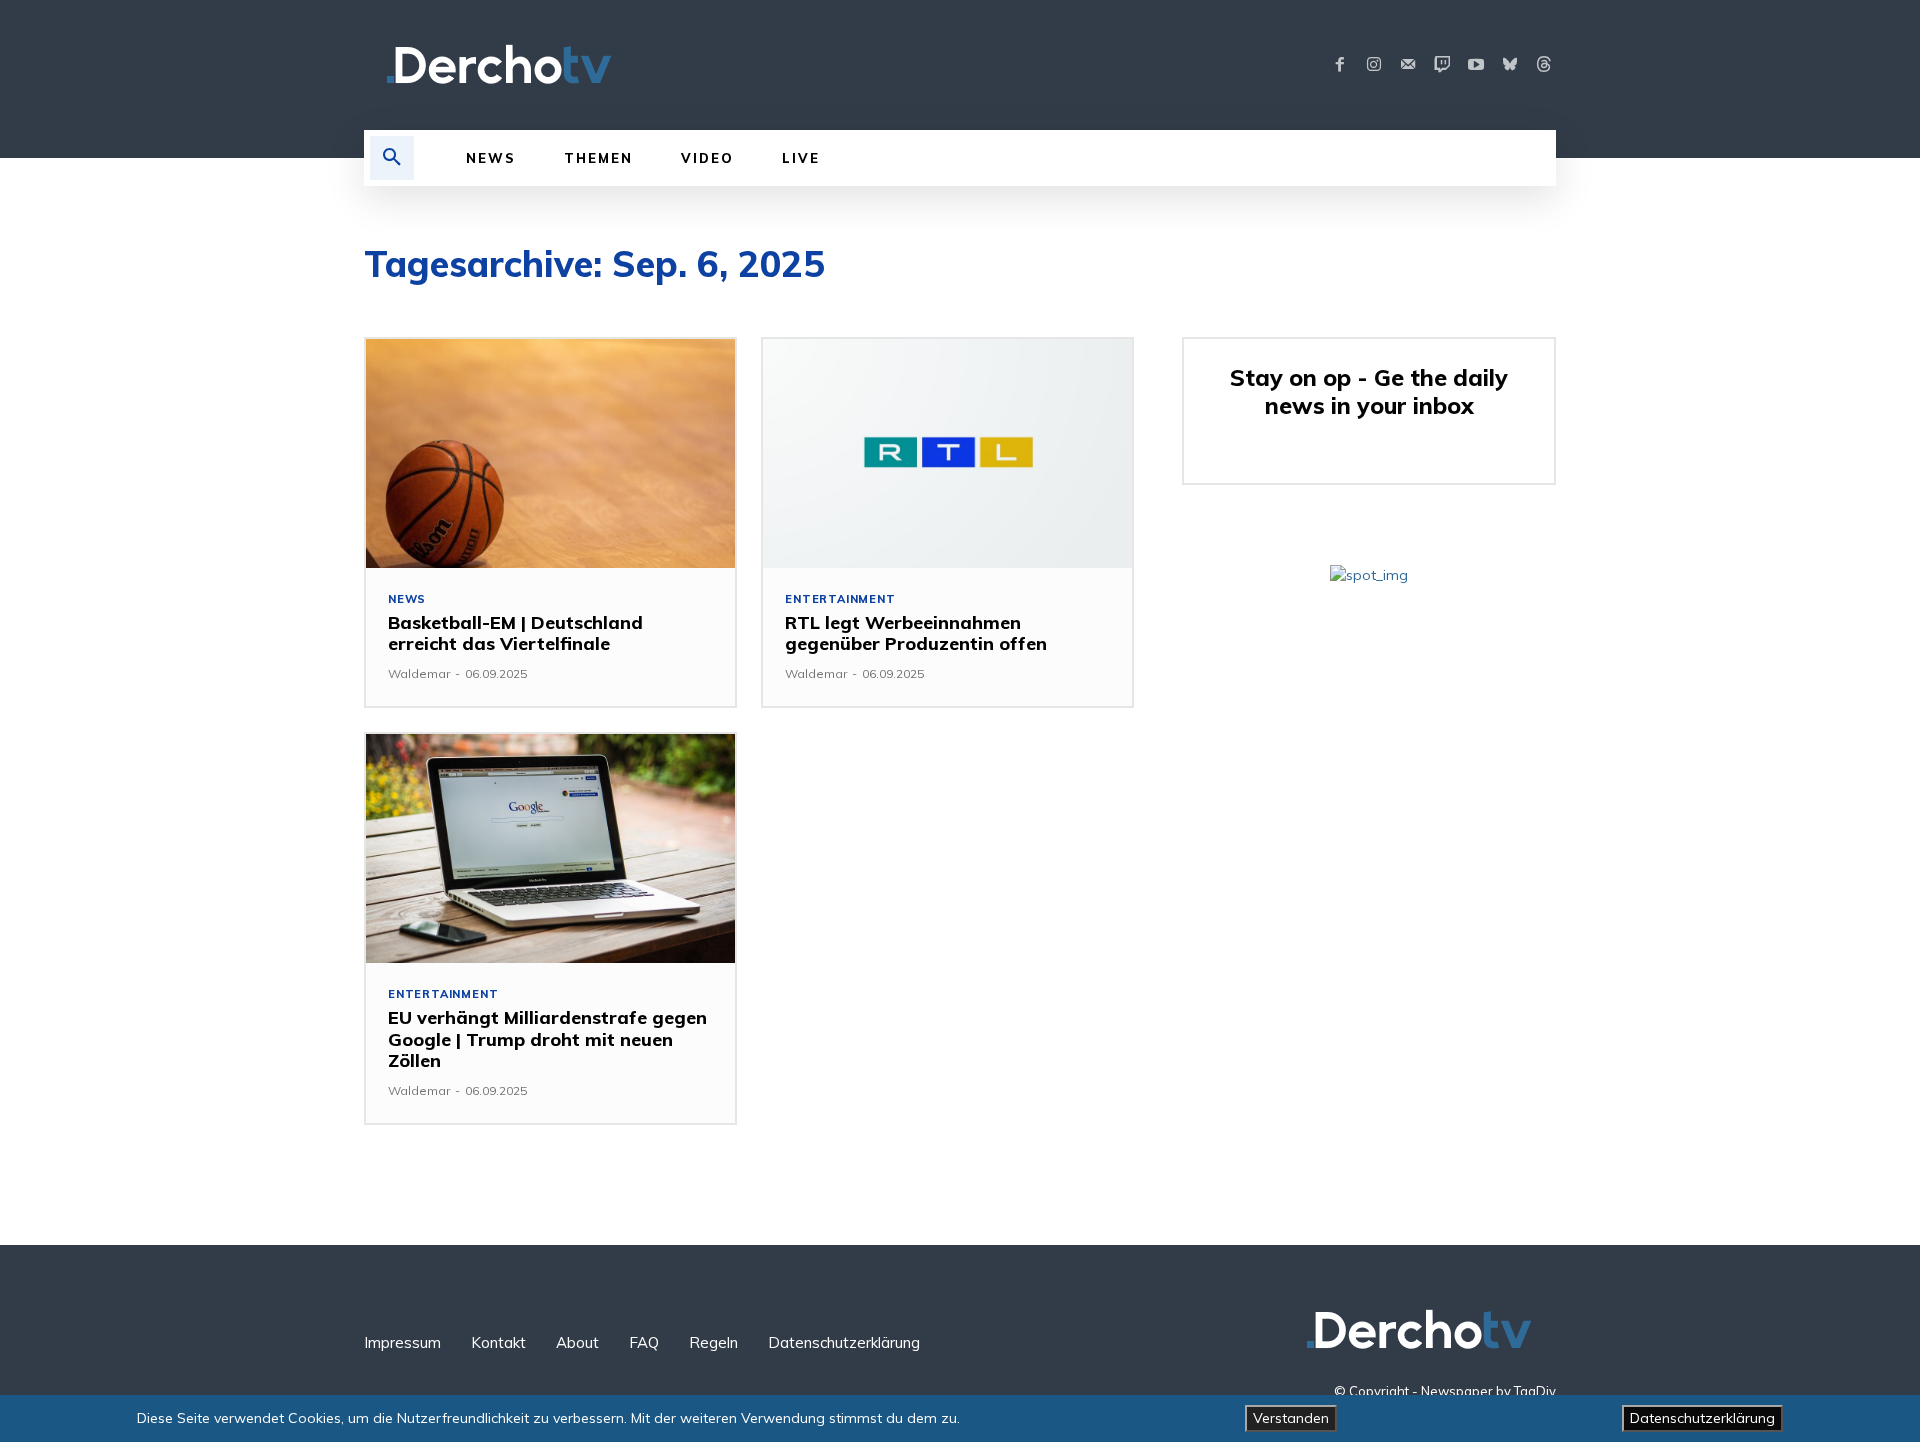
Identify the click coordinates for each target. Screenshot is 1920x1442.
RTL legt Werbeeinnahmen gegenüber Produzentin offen (916, 633)
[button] (392, 158)
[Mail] (1408, 65)
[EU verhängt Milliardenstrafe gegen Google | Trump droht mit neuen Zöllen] (550, 848)
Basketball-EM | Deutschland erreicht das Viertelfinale (515, 633)
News (407, 599)
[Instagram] (1374, 65)
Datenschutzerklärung (1702, 1418)
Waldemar (419, 673)
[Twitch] (1442, 65)
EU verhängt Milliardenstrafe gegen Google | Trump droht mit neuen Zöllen (547, 1039)
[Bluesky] (1510, 65)
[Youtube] (1476, 65)
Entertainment (840, 599)
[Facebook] (1340, 65)
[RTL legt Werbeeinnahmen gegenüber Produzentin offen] (947, 453)
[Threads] (1544, 65)
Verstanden (1291, 1418)
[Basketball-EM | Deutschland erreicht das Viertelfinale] (550, 453)
